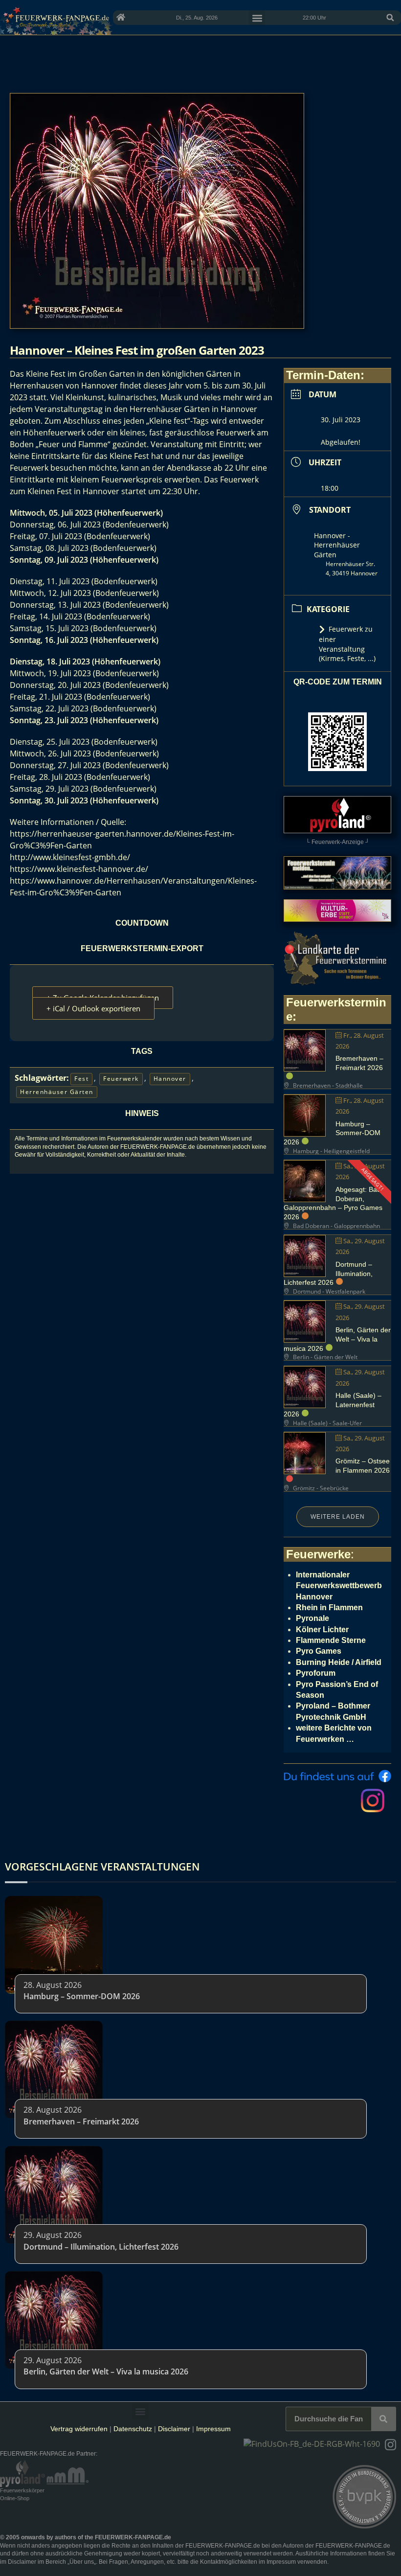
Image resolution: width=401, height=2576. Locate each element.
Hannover (170, 1079)
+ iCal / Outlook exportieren (93, 1008)
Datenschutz (133, 2429)
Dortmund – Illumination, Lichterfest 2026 (101, 2247)
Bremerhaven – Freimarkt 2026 (81, 2121)
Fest (81, 1079)
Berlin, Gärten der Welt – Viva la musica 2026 (337, 1339)
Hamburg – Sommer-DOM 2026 (82, 1996)
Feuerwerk (121, 1079)
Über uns (82, 2562)
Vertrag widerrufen (79, 2429)
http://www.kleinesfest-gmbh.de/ (70, 857)
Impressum (213, 2429)
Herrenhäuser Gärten (57, 1092)
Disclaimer (174, 2429)
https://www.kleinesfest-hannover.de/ (79, 869)
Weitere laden (338, 1517)
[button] (390, 18)
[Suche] (383, 2419)
